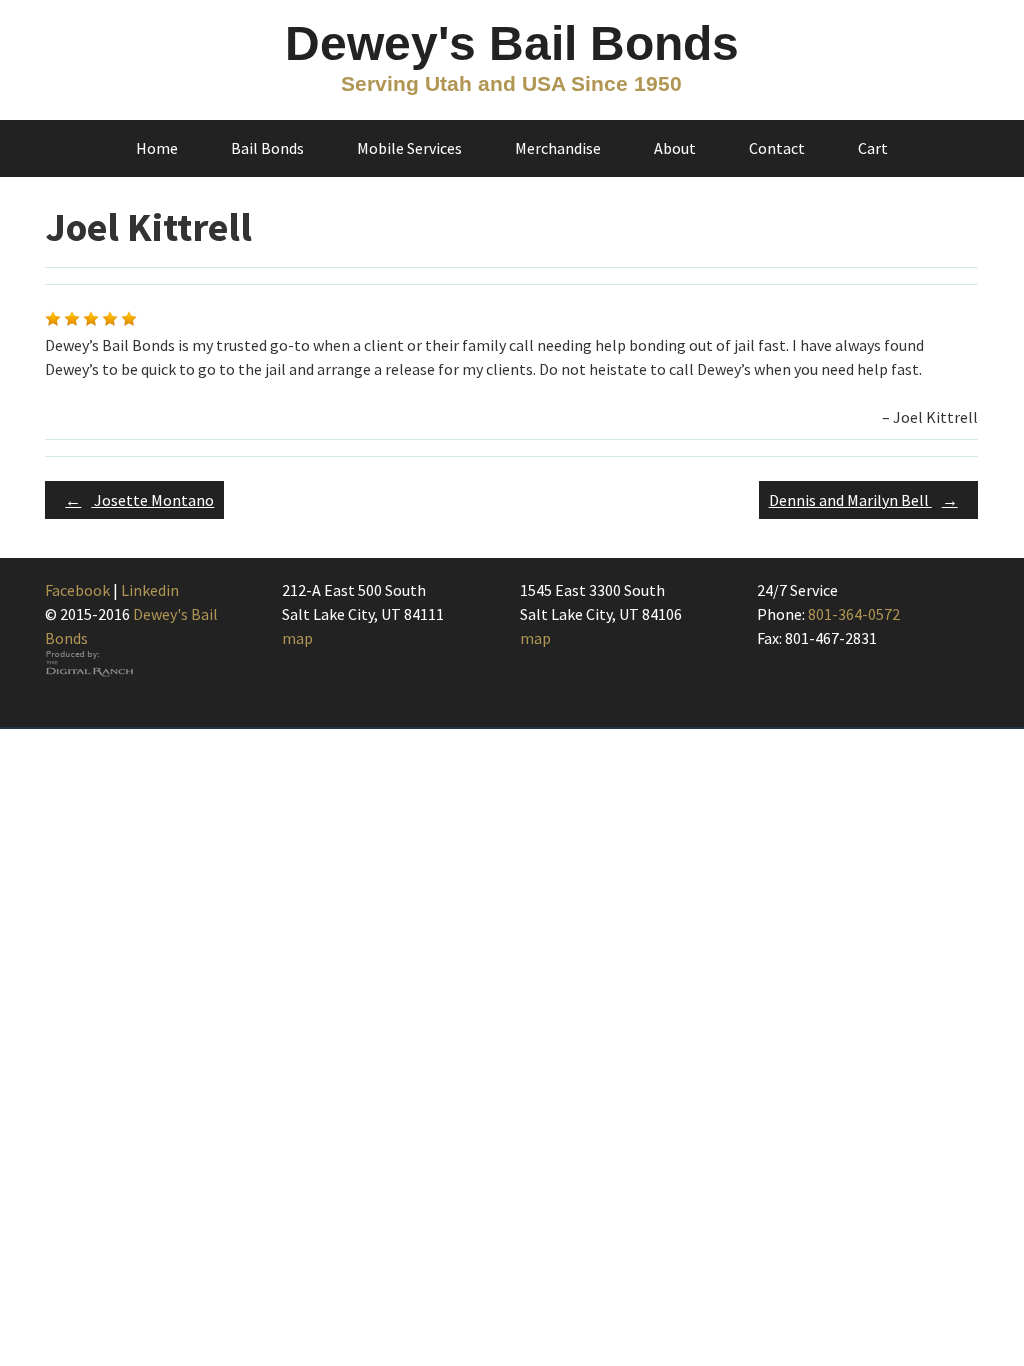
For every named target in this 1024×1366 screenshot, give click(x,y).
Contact (777, 148)
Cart (873, 148)
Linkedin (150, 590)
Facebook (77, 590)
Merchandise (558, 148)
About (675, 148)
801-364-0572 (854, 614)
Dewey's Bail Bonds (512, 43)
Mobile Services (409, 148)
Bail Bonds (267, 148)
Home (157, 148)
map (297, 638)
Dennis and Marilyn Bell (863, 500)
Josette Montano (139, 500)
